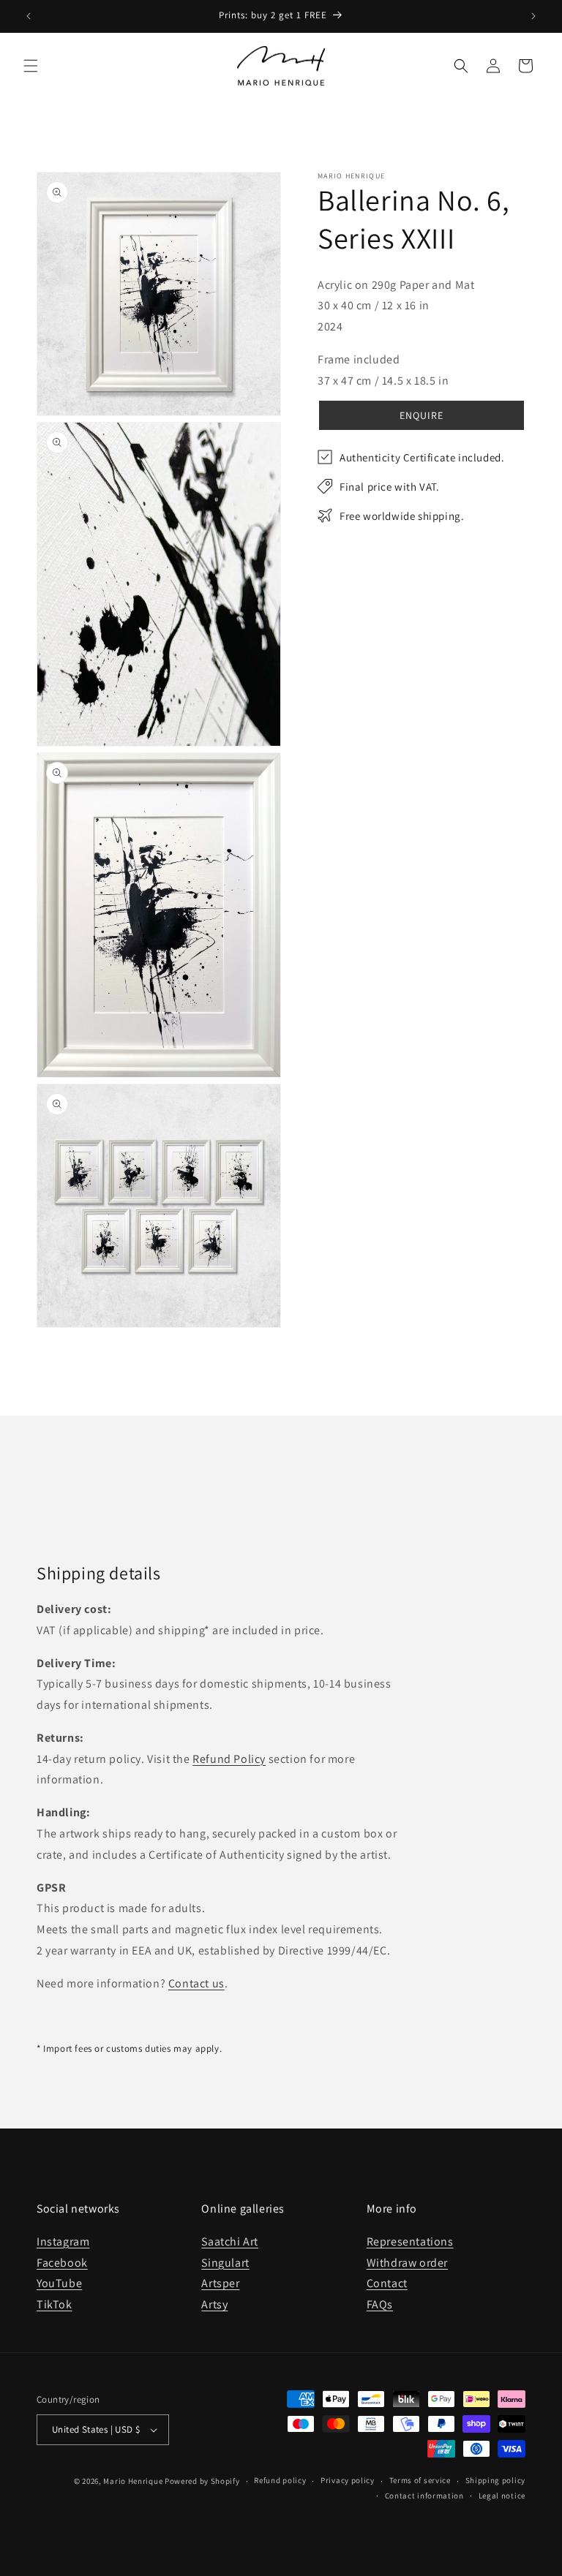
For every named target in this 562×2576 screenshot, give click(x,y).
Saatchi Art (230, 2241)
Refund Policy (229, 1759)
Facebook (62, 2263)
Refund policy (280, 2480)
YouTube (59, 2283)
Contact (387, 2283)
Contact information (424, 2496)
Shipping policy (496, 2480)
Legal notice (502, 2496)
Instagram (63, 2241)
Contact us (196, 1983)
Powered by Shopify (202, 2481)
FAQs (380, 2304)
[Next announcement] (533, 16)
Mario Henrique (133, 2481)
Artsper (220, 2283)
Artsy (214, 2304)
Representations (410, 2241)
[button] (31, 66)
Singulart (225, 2263)
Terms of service (420, 2480)
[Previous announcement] (29, 16)
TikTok (55, 2304)
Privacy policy (348, 2480)
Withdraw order (407, 2263)
